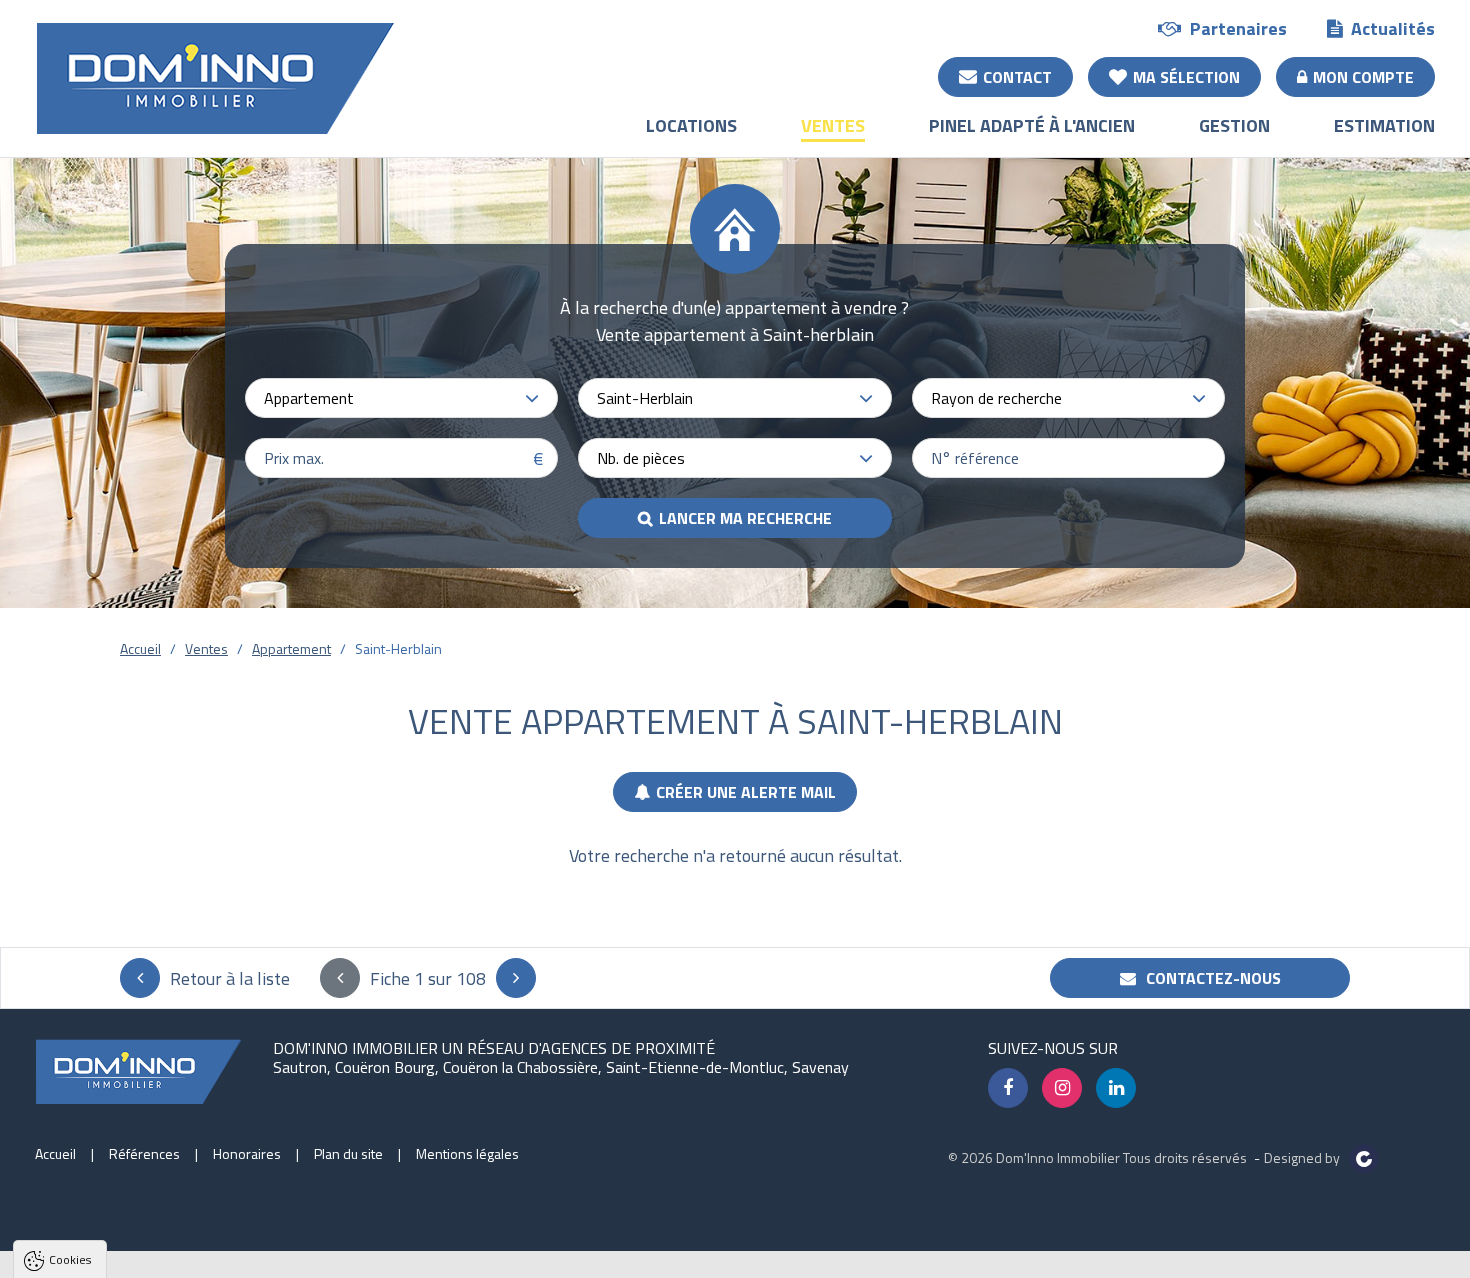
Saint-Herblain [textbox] (645, 398)
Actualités (1393, 28)
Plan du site (348, 1153)
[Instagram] (1062, 1088)
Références (144, 1153)
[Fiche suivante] (516, 978)
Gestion (1234, 125)
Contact (1017, 77)
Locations (691, 125)
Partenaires (1238, 28)
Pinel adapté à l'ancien (1032, 125)
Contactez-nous (1211, 978)
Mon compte (1363, 77)
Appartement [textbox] (309, 398)
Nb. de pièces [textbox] (641, 458)
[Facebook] (1008, 1088)
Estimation (1384, 125)
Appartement (291, 648)
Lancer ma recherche (745, 518)
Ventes (833, 125)
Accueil (140, 648)
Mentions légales (467, 1153)
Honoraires (247, 1153)
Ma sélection (1186, 77)
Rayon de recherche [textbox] (996, 398)
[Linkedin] (1116, 1088)
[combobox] (401, 398)
